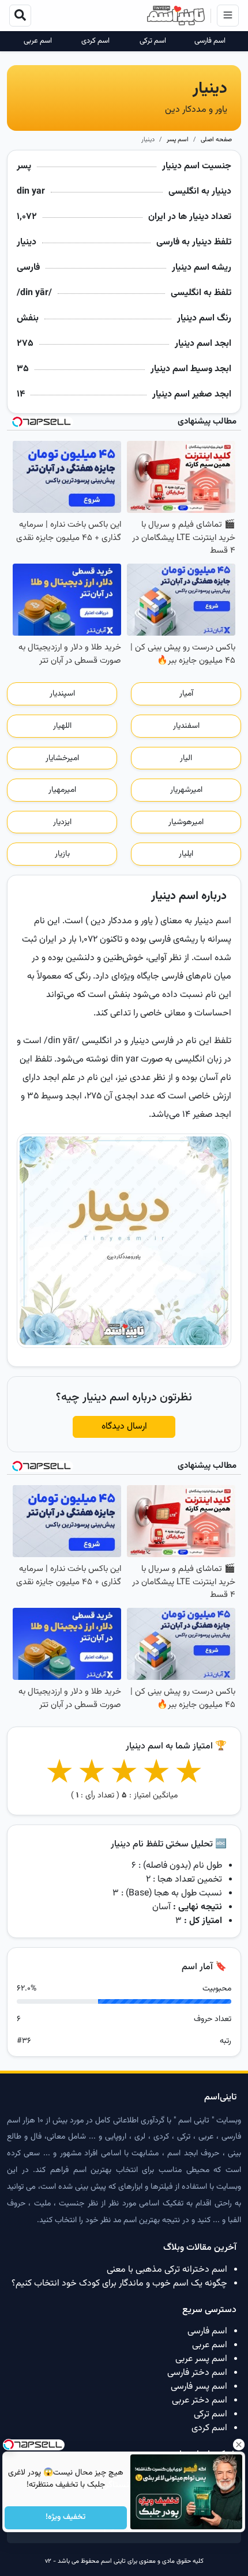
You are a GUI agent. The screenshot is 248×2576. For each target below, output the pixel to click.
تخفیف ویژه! (66, 2518)
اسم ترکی (153, 41)
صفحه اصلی (216, 140)
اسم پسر (178, 140)
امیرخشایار (62, 758)
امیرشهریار (186, 790)
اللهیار (62, 726)
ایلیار (186, 854)
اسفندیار (186, 726)
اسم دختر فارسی (197, 2373)
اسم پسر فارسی (199, 2387)
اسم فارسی (210, 41)
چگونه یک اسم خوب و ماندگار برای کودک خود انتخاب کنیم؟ (119, 2284)
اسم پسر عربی (201, 2359)
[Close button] (239, 2445)
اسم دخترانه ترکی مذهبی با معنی (167, 2270)
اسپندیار (62, 694)
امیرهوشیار (186, 822)
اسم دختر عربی (200, 2401)
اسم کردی (95, 41)
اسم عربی (38, 41)
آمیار (186, 694)
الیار (186, 758)
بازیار (62, 854)
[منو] (228, 16)
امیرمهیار (62, 790)
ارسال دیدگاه (124, 1427)
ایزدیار (62, 822)
